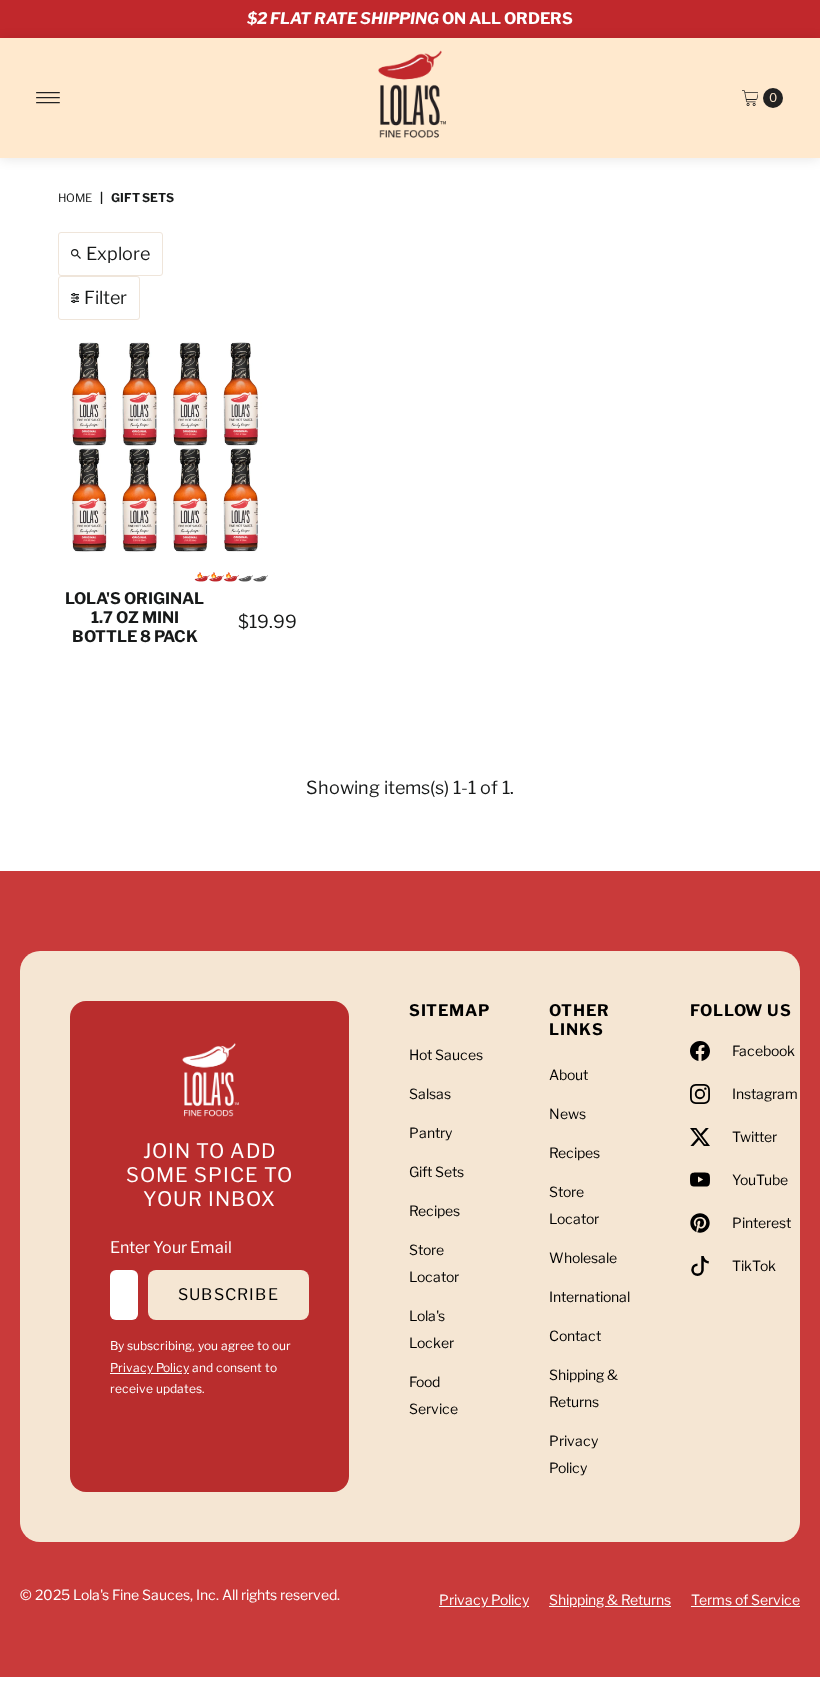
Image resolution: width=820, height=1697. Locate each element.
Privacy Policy (149, 1367)
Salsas (430, 1093)
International (589, 1296)
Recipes (434, 1210)
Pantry (430, 1132)
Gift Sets (436, 1171)
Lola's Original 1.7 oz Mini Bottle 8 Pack (134, 617)
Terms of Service (745, 1599)
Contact (575, 1335)
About (568, 1074)
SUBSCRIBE (228, 1294)
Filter (105, 297)
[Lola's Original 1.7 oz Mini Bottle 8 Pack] (165, 447)
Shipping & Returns (610, 1599)
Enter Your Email (171, 1247)
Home (75, 198)
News (567, 1113)
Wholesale (583, 1257)
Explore (118, 253)
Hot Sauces (446, 1054)
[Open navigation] (48, 98)
